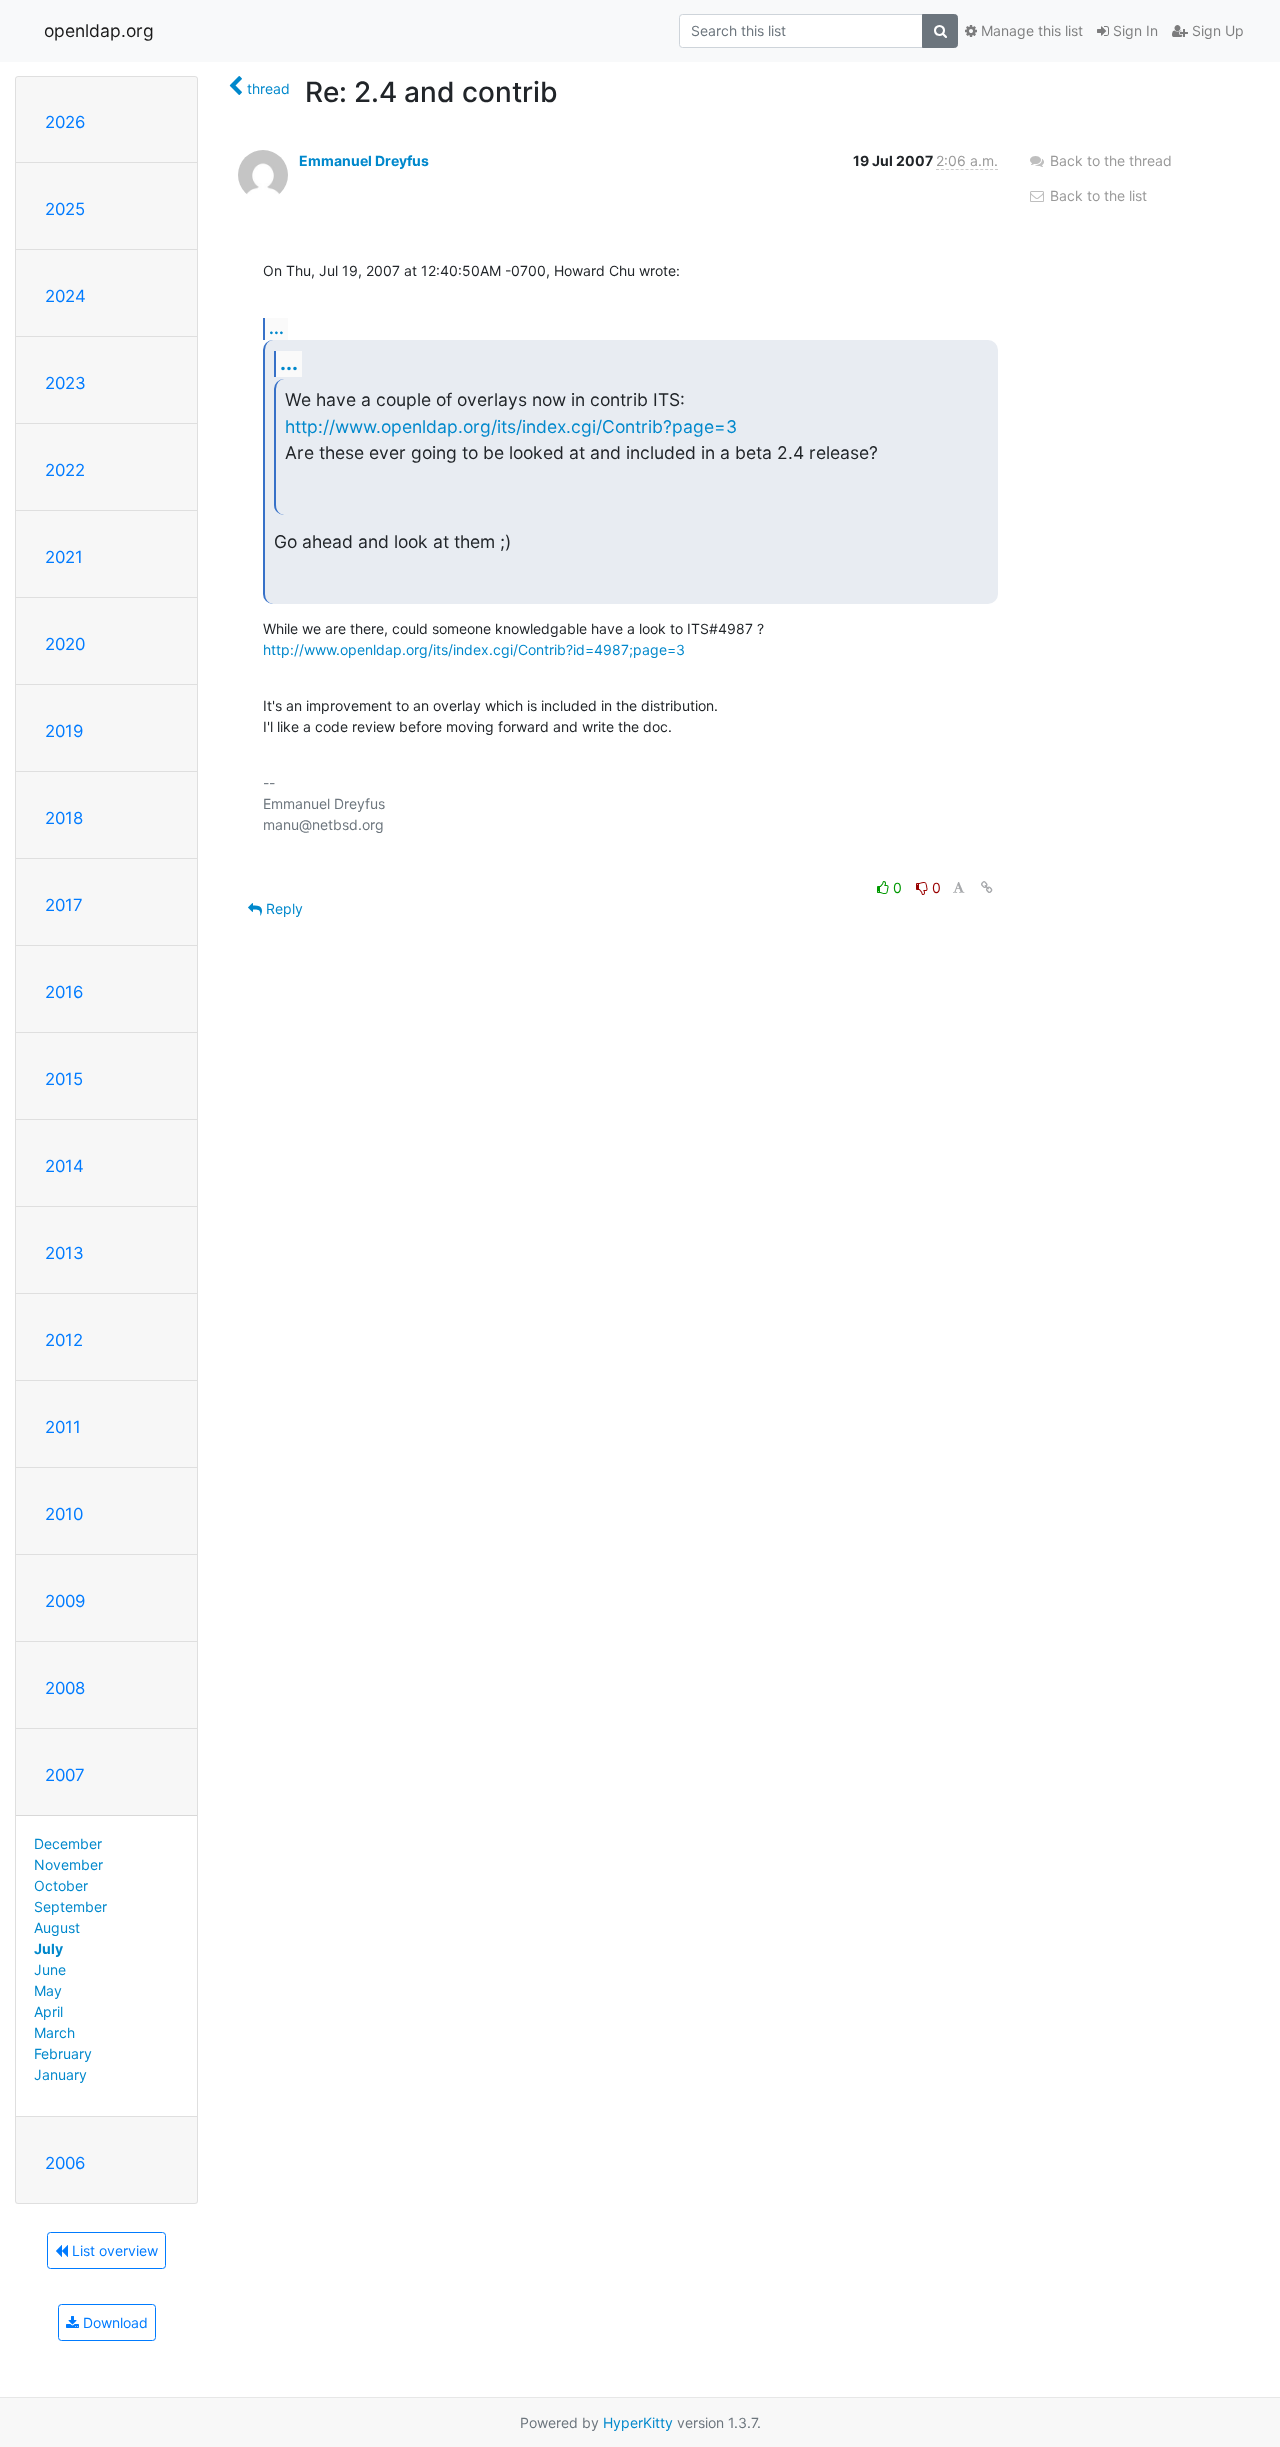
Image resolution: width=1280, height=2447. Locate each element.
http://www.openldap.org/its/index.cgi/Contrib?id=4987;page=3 (474, 649)
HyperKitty (638, 2422)
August (57, 1927)
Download (113, 2322)
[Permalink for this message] (987, 887)
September (70, 1906)
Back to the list (1096, 195)
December (68, 1843)
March (54, 2032)
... (276, 328)
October (61, 1885)
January (60, 2074)
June (50, 1969)
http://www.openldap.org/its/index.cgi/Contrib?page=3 (511, 426)
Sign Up (1216, 30)
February (63, 2053)
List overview (113, 2250)
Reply (282, 908)
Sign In (1133, 30)
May (48, 1990)
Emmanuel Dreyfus (364, 160)
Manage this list (1030, 30)
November (68, 1864)
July (48, 1948)
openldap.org (99, 30)
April (48, 2011)
